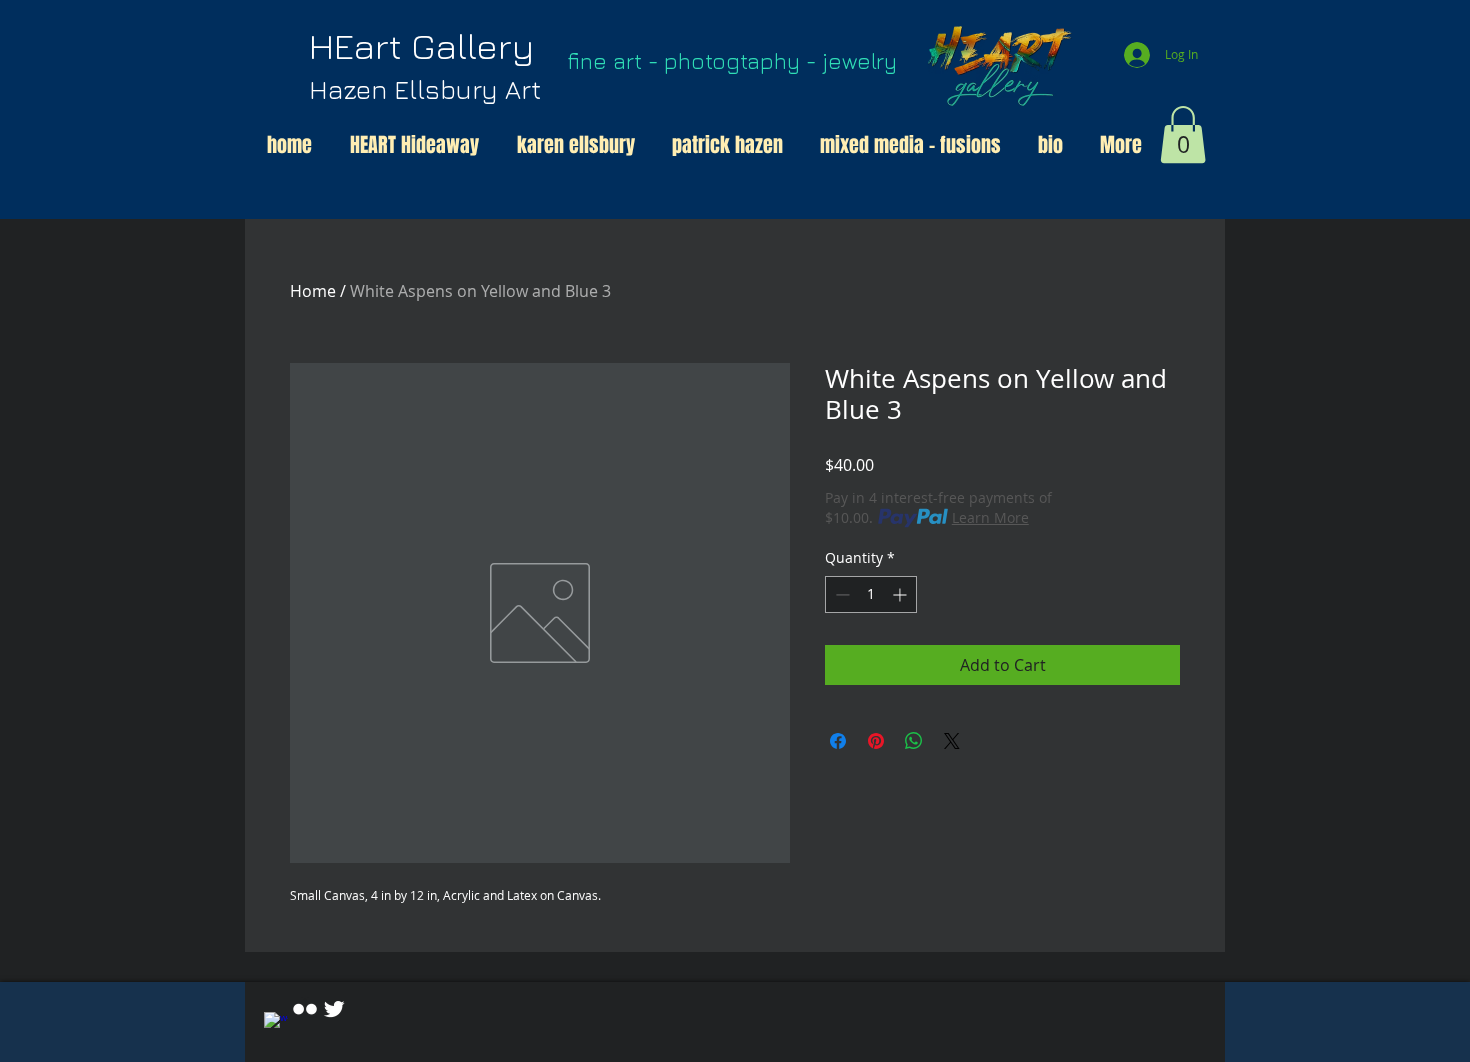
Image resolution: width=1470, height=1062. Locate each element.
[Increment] (901, 594)
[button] (1183, 134)
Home (313, 291)
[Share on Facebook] (838, 741)
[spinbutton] (871, 594)
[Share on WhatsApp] (914, 741)
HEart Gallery (425, 64)
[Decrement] (840, 594)
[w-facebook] (276, 1024)
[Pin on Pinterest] (876, 741)
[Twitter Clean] (334, 1009)
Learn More (990, 517)
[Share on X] (952, 741)
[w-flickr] (305, 1009)
